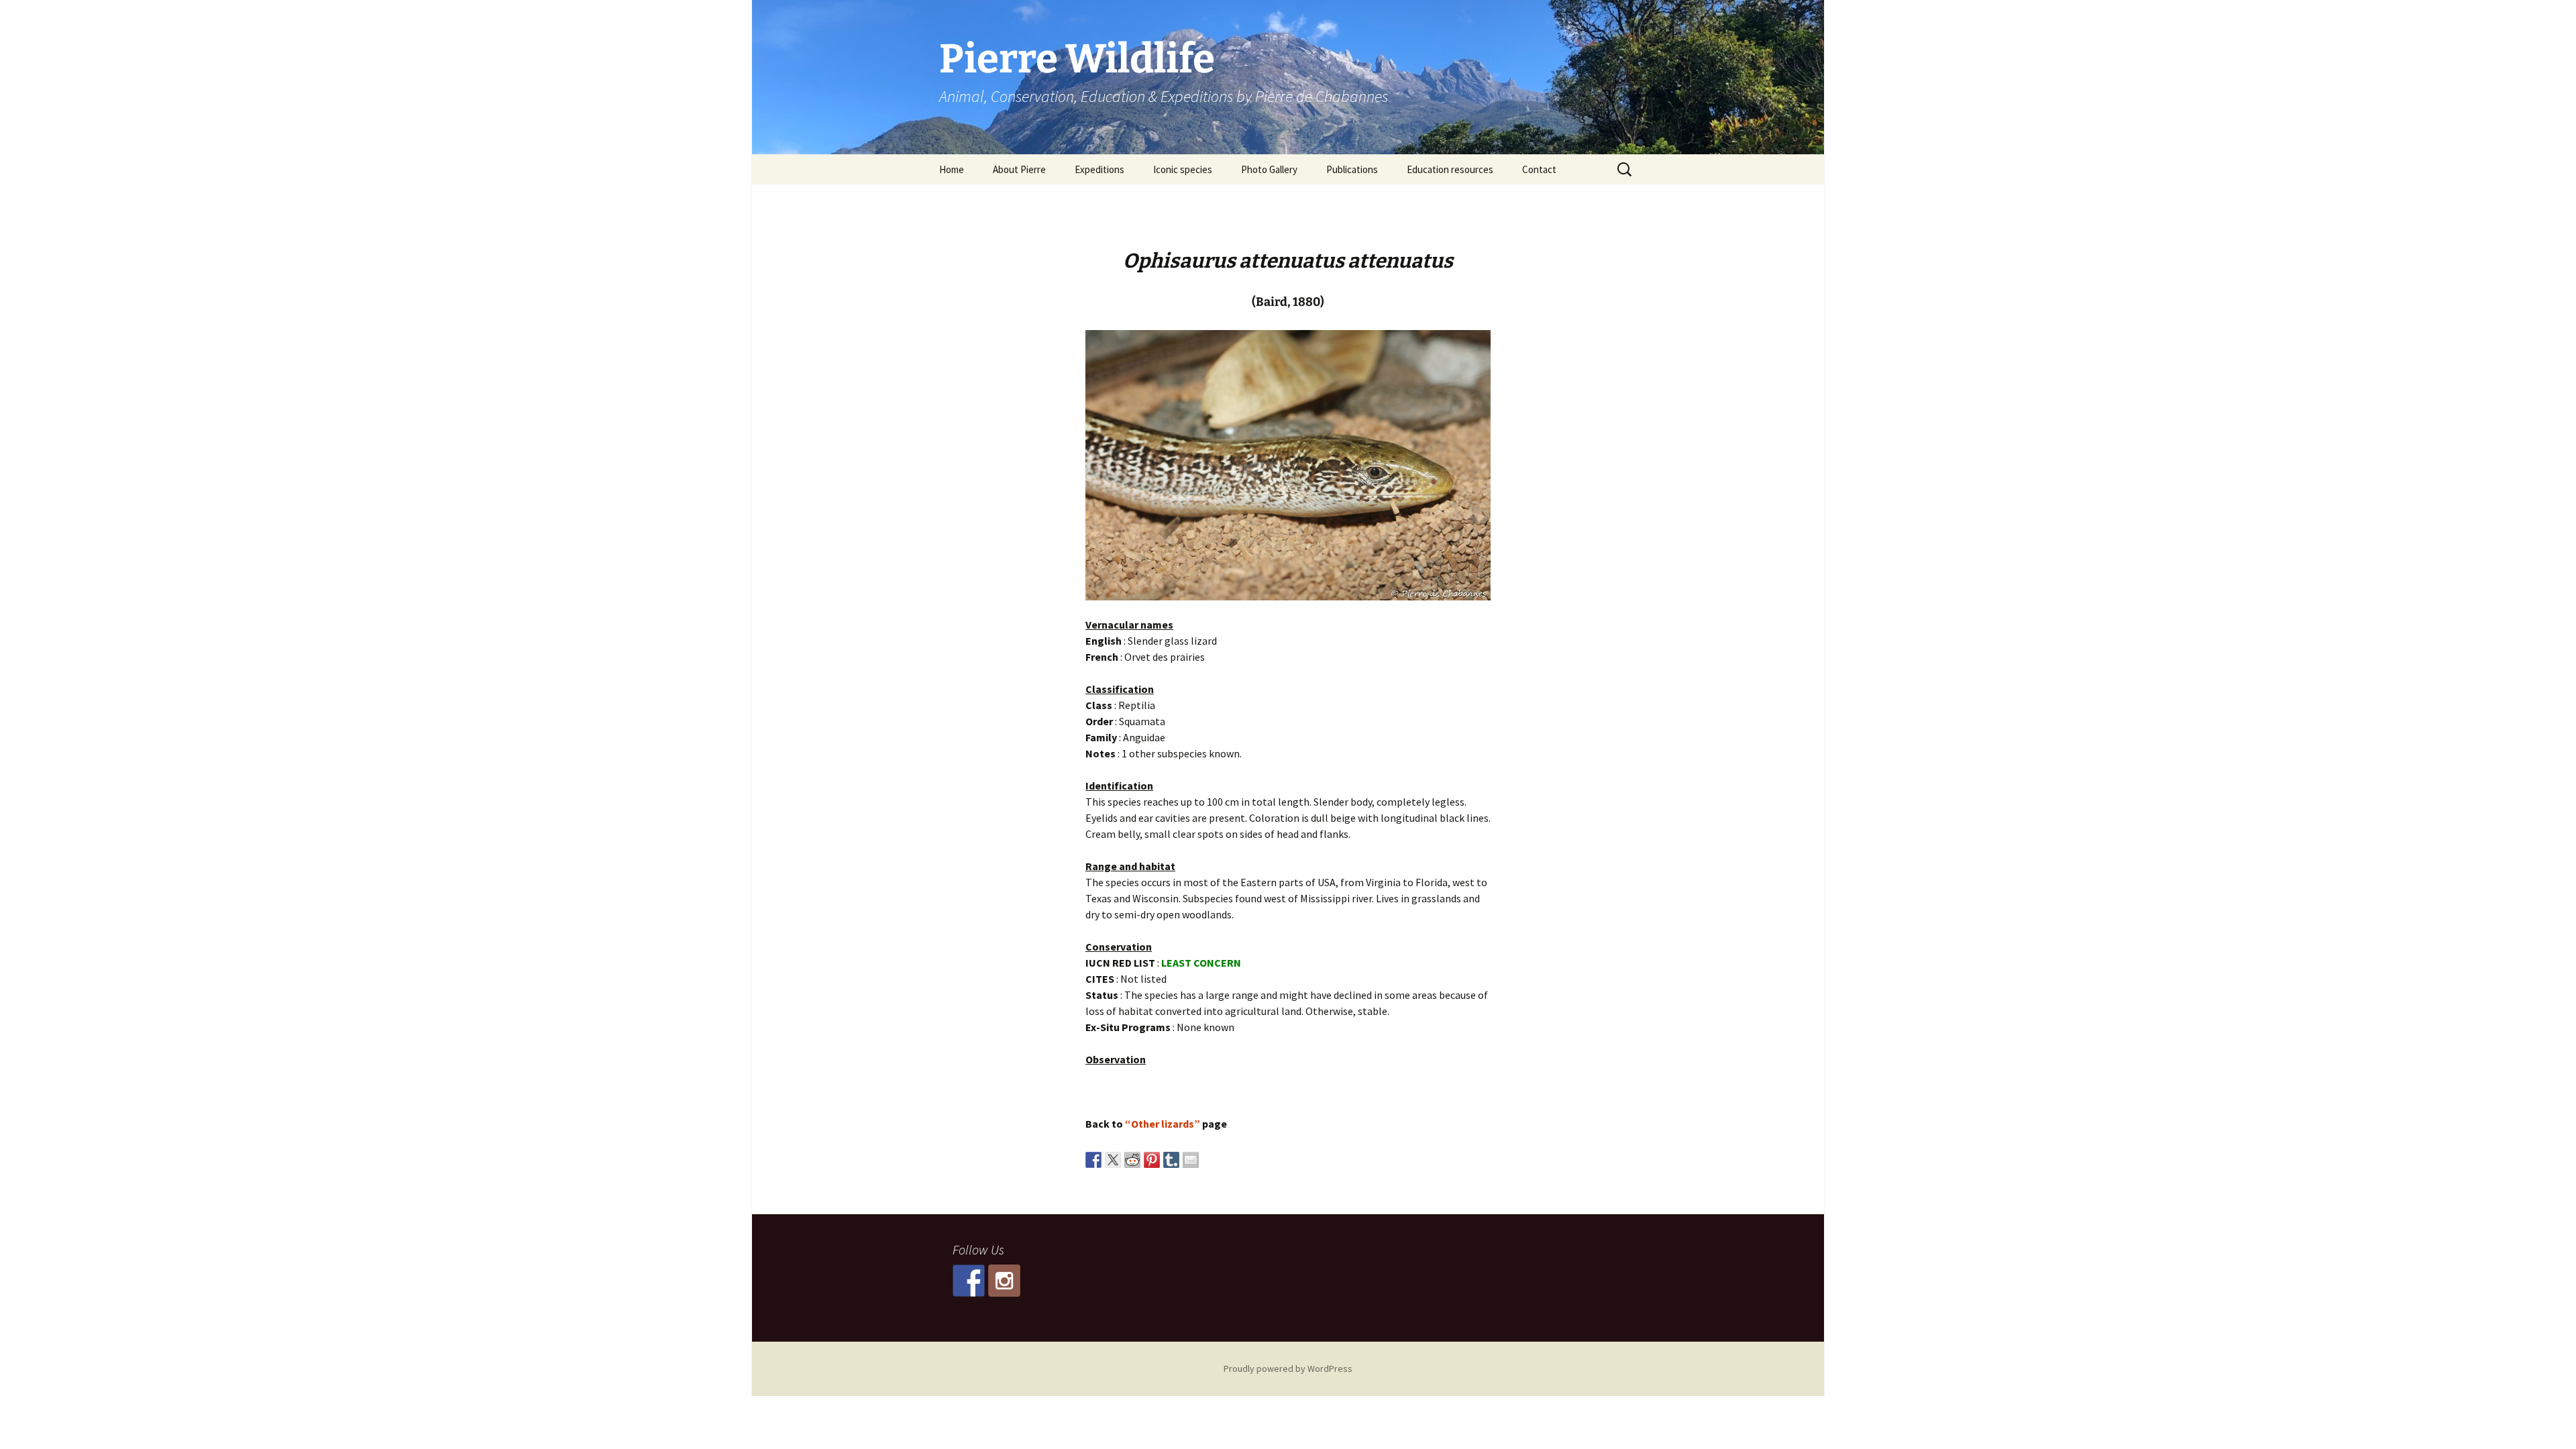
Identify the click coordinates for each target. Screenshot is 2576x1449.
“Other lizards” (1163, 1124)
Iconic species (1183, 169)
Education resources (1450, 169)
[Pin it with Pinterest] (1152, 1160)
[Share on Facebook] (1093, 1160)
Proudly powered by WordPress (1288, 1368)
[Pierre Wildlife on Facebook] (969, 1281)
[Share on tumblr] (1171, 1160)
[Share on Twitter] (1113, 1160)
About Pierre (1019, 169)
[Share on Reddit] (1132, 1160)
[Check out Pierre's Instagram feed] (1004, 1281)
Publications (1352, 169)
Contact (1539, 169)
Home (952, 169)
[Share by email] (1191, 1160)
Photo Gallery (1269, 169)
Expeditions (1099, 169)
